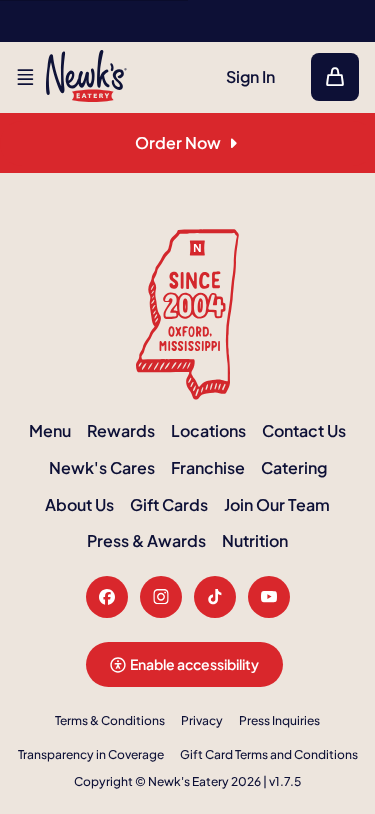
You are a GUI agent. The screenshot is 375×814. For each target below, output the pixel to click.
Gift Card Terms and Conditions (269, 754)
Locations (208, 430)
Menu (50, 430)
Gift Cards (169, 504)
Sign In (250, 76)
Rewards (121, 430)
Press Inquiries (279, 720)
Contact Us (304, 430)
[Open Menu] (25, 77)
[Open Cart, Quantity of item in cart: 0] (335, 77)
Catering (294, 467)
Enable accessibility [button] (194, 664)
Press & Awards (146, 540)
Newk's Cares (102, 467)
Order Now (178, 142)
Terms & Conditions (110, 720)
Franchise (208, 467)
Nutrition (255, 540)
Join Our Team (277, 504)
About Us (79, 504)
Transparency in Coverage (91, 754)
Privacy (202, 720)
